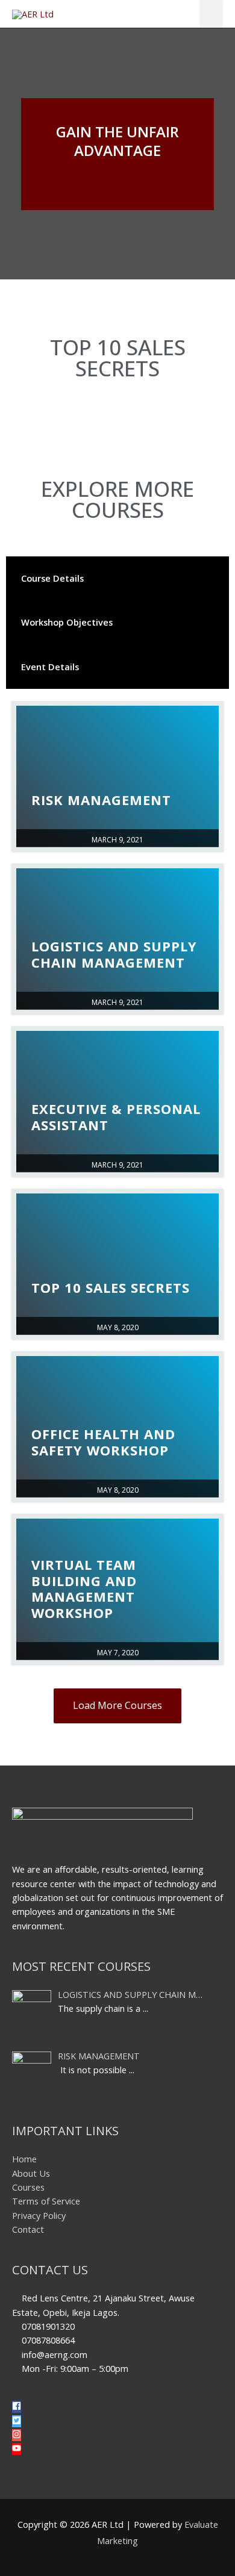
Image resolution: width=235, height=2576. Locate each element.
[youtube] (17, 2449)
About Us (31, 2173)
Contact (28, 2229)
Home (24, 2159)
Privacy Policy (39, 2215)
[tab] (117, 578)
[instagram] (21, 2435)
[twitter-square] (21, 2421)
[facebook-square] (21, 2407)
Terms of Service (46, 2201)
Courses (28, 2187)
